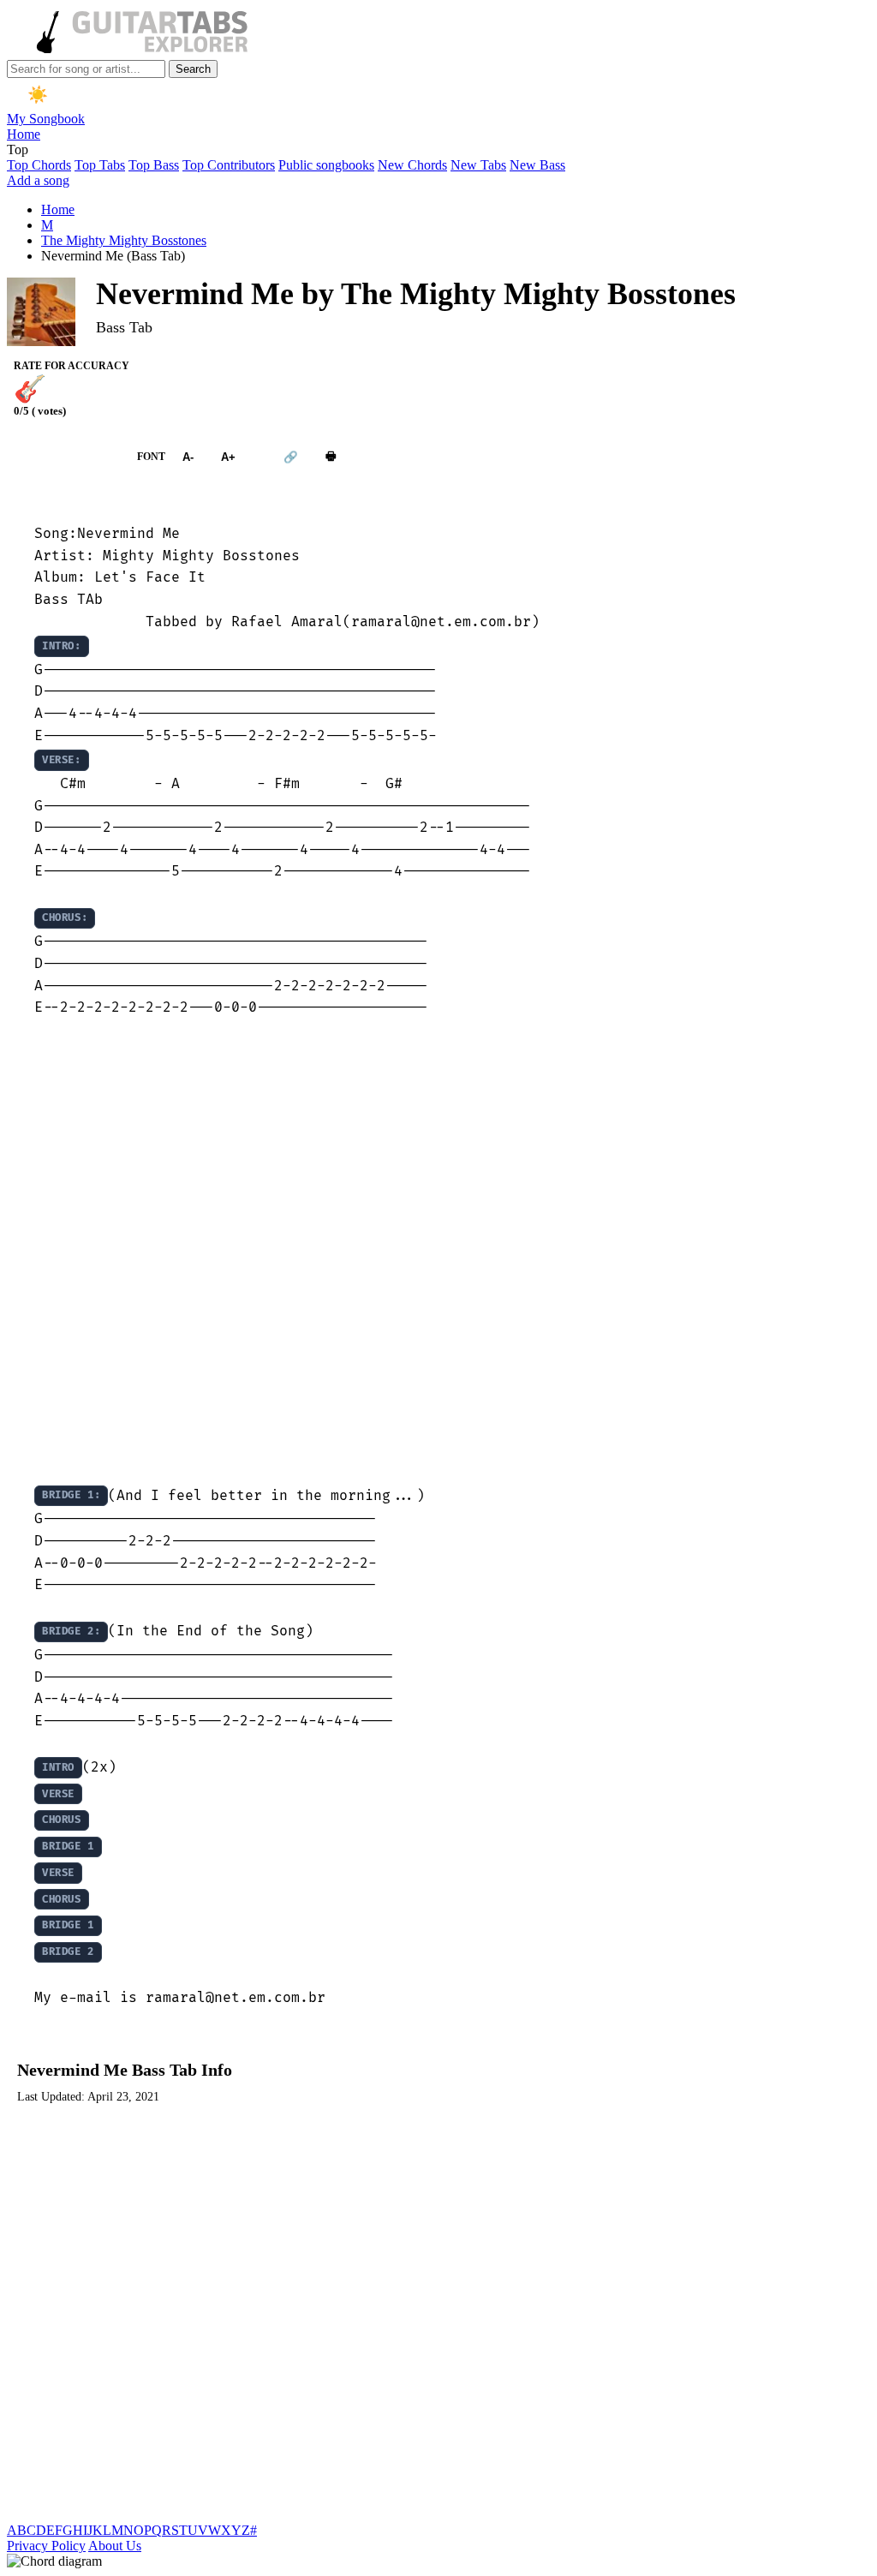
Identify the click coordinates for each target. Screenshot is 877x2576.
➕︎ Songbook (63, 457)
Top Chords (39, 165)
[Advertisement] (438, 1251)
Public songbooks (326, 165)
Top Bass (154, 165)
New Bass (537, 165)
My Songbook (46, 119)
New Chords (412, 165)
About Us (115, 2546)
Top (18, 149)
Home (24, 134)
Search (193, 69)
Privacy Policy (46, 2546)
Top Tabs (100, 165)
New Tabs (478, 165)
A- (188, 457)
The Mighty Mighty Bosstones (124, 240)
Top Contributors (229, 165)
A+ (228, 457)
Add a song (38, 180)
